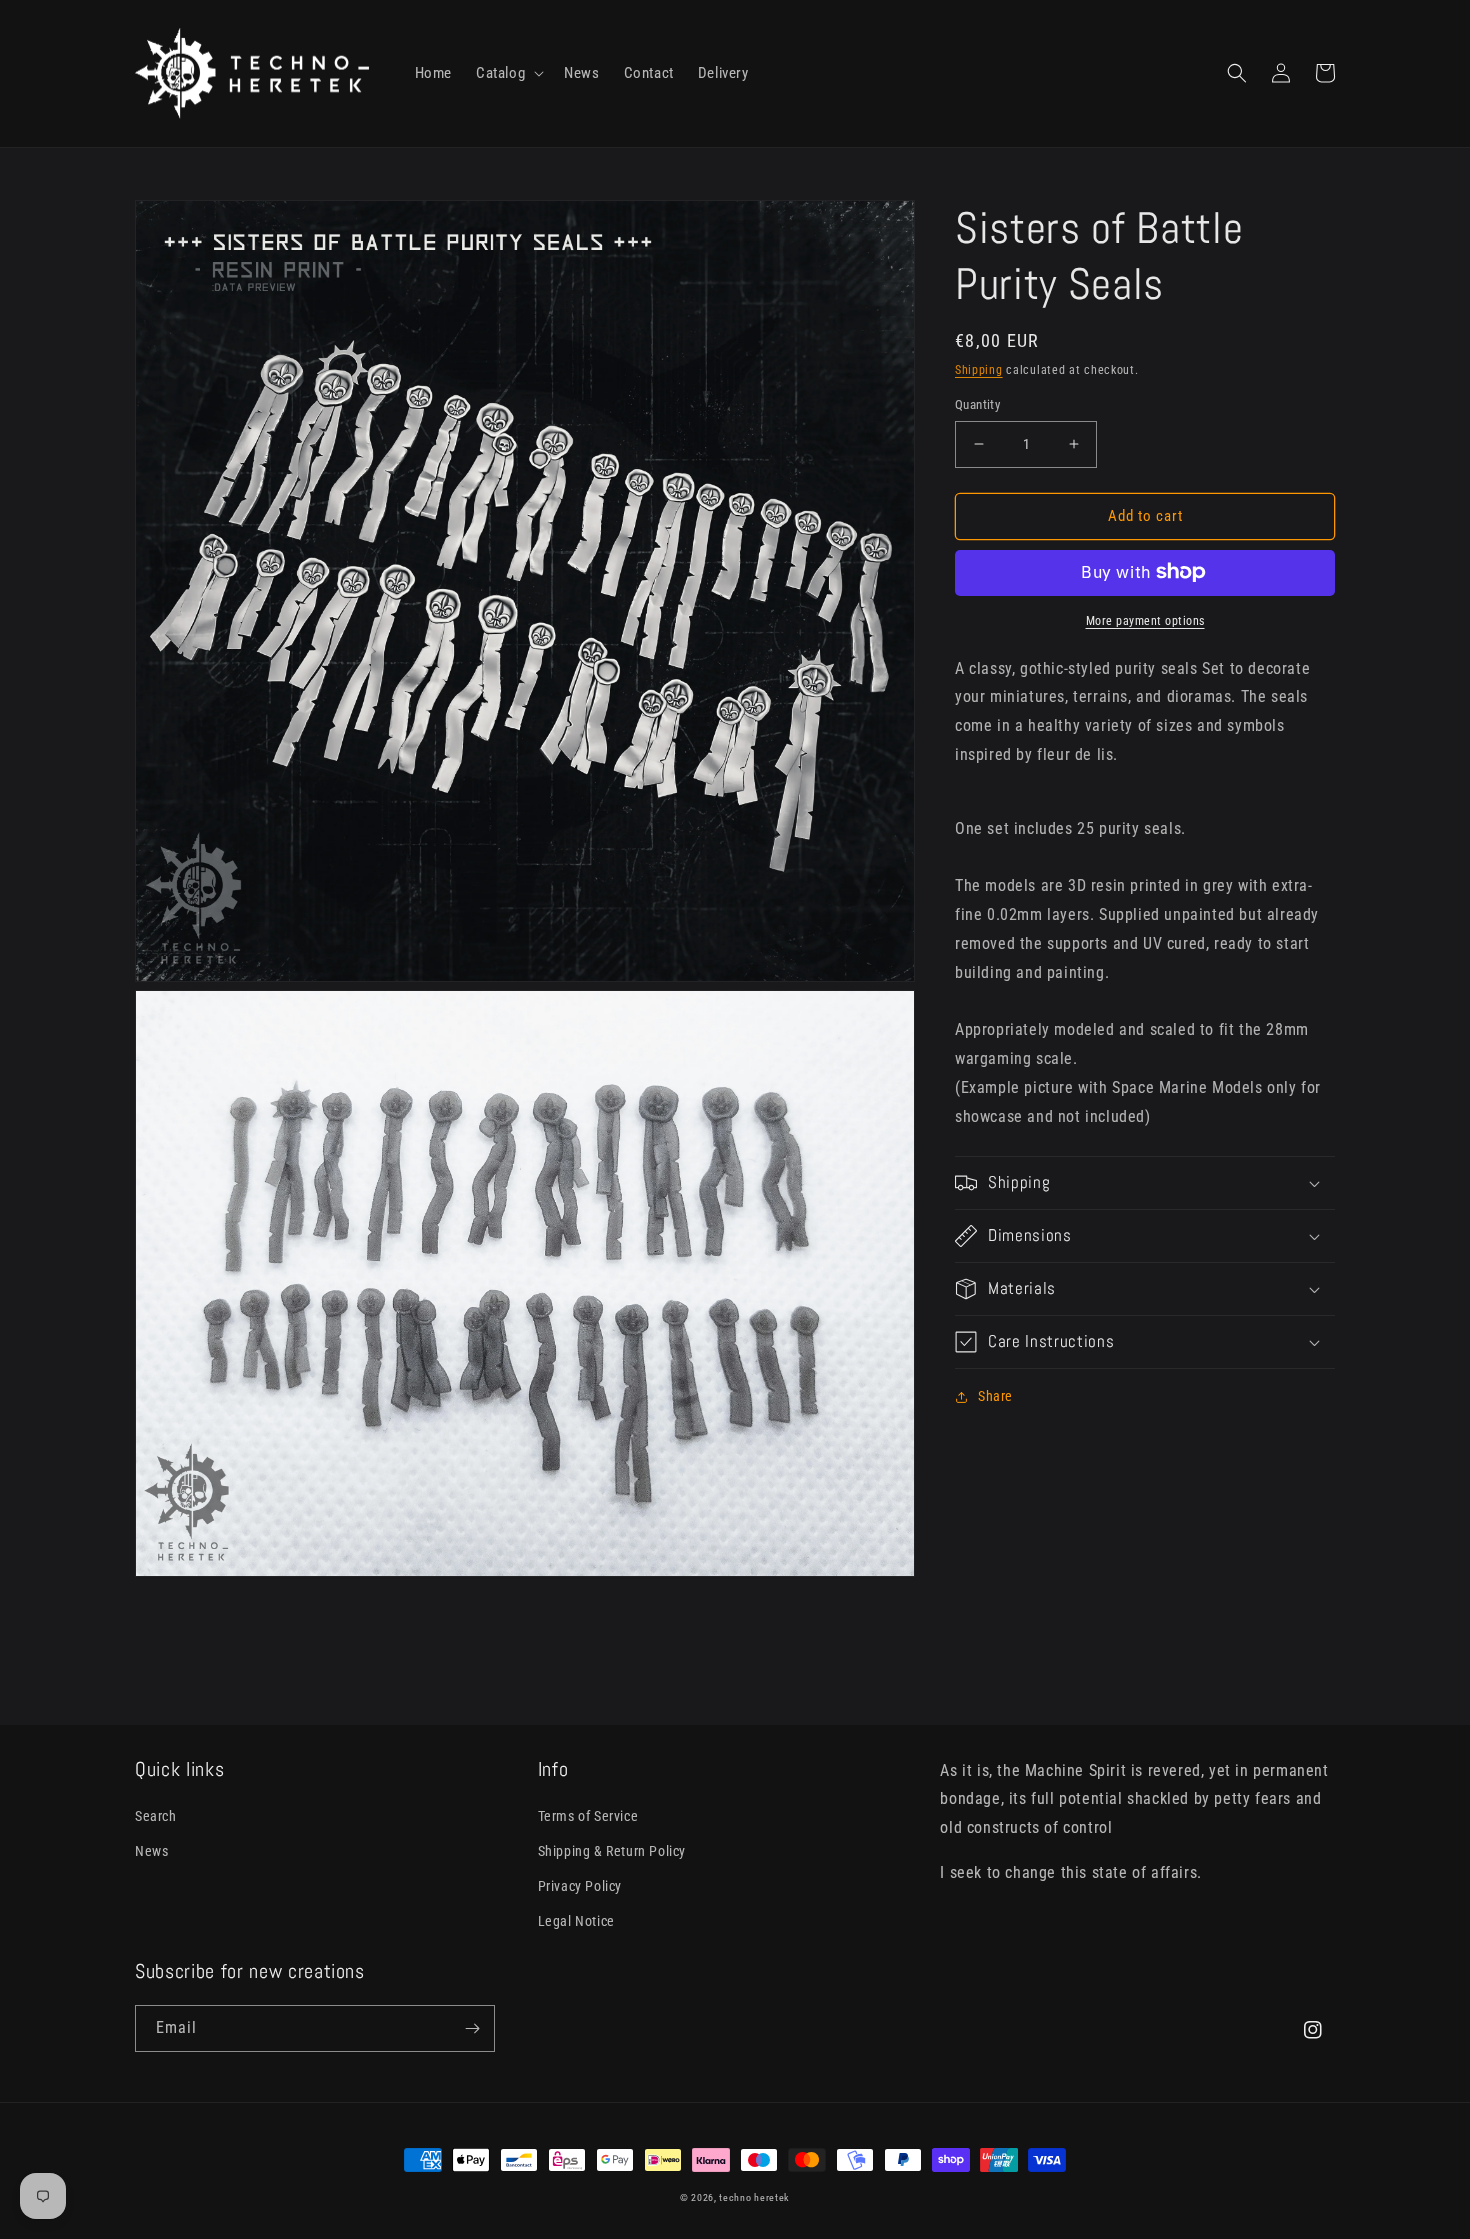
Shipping (979, 370)
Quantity (977, 404)
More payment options (1145, 620)
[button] (508, 74)
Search (156, 1816)
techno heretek (754, 2197)
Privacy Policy (580, 1886)
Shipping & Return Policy (612, 1851)
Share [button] (995, 1396)
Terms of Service (588, 1816)
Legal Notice (576, 1921)
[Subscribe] (472, 2028)
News (151, 1851)
